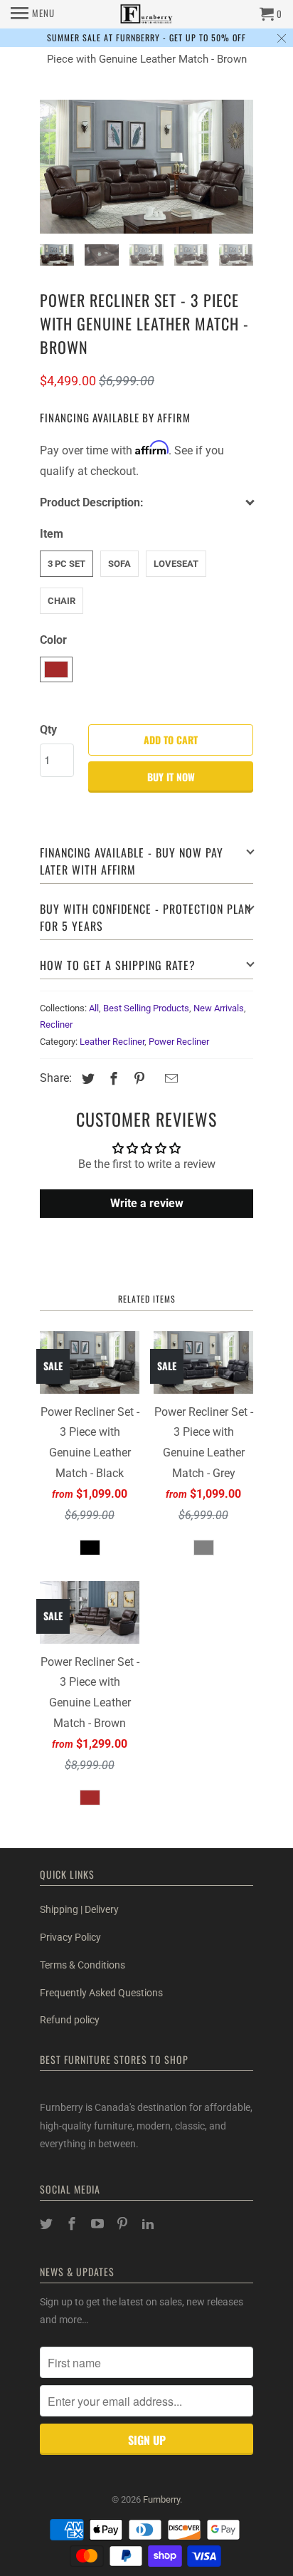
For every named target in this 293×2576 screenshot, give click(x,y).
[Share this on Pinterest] (137, 1079)
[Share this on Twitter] (86, 1079)
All (94, 1008)
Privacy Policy (70, 1937)
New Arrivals (219, 1008)
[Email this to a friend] (169, 1079)
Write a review (147, 1203)
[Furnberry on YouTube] (99, 2224)
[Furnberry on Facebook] (73, 2224)
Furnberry (161, 2499)
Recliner (56, 1024)
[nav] (33, 14)
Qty (48, 730)
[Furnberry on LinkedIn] (149, 2224)
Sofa (119, 564)
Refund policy (70, 2020)
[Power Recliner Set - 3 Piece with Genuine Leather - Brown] (146, 167)
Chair (62, 601)
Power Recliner (179, 1042)
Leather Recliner (112, 1042)
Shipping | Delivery (79, 1909)
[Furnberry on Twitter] (48, 2224)
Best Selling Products (146, 1008)
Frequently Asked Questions (101, 1993)
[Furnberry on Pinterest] (124, 2224)
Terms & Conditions (82, 1965)
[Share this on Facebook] (112, 1079)
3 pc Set (66, 564)
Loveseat (176, 564)
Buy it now (171, 777)
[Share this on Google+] (154, 1080)
